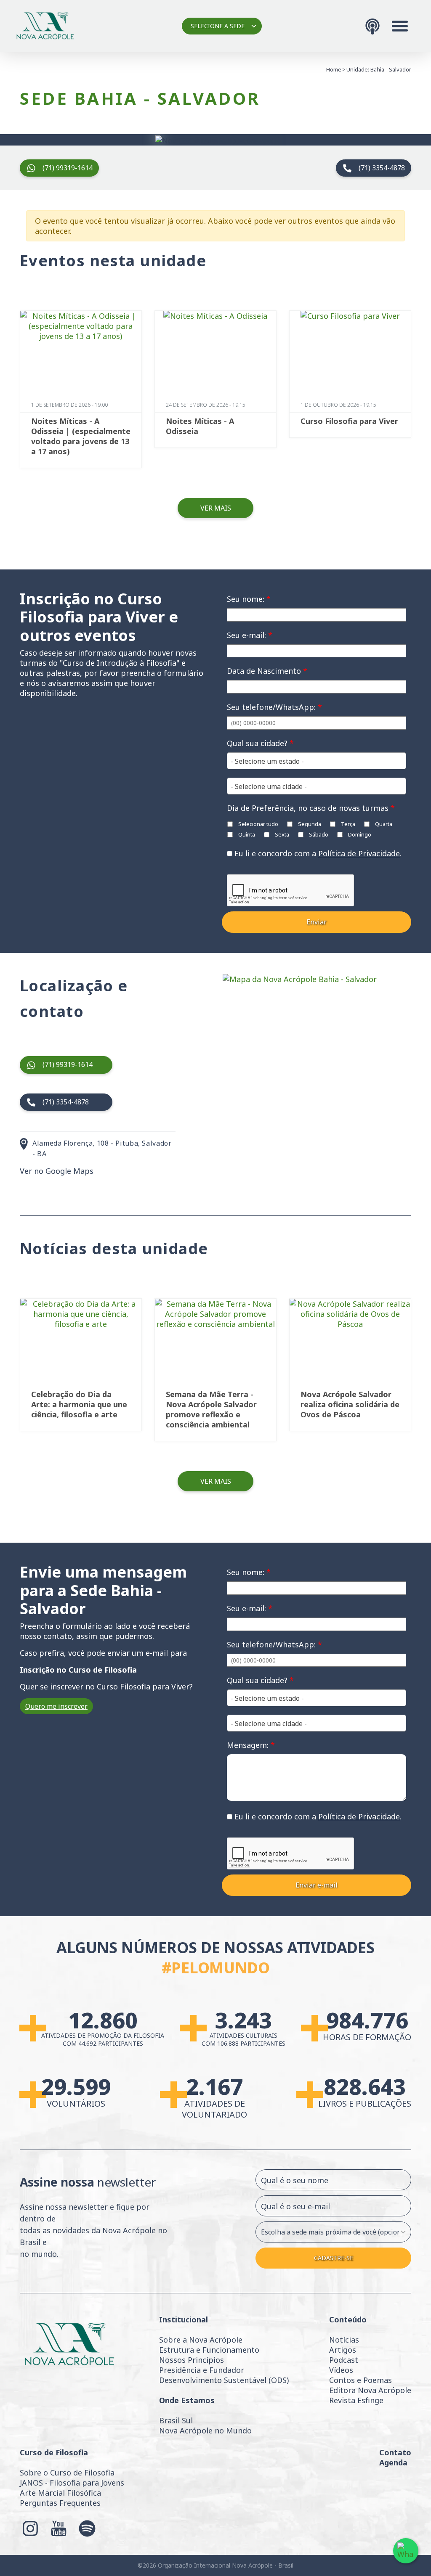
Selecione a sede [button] (218, 26)
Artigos (343, 2350)
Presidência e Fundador (202, 2370)
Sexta (281, 834)
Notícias (344, 2340)
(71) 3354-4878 (382, 168)
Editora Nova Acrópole (370, 2390)
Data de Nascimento (267, 671)
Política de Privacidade (359, 853)
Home (334, 69)
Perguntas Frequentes (60, 2503)
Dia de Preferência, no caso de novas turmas (311, 808)
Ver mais (216, 508)
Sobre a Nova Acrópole (201, 2340)
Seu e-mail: (250, 635)
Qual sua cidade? (260, 743)
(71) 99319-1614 (68, 168)
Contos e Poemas (360, 2380)
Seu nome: (249, 599)
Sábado (318, 834)
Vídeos (341, 2370)
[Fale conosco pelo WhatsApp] (406, 2551)
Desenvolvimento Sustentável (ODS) (224, 2380)
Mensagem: (251, 1745)
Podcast (344, 2360)
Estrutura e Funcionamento (209, 2350)
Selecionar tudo (258, 824)
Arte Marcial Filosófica (60, 2493)
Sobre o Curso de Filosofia (67, 2473)
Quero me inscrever (56, 1706)
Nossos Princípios (192, 2360)
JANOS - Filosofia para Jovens (72, 2483)
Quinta (246, 834)
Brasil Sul (176, 2420)
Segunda (309, 824)
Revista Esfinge (356, 2400)
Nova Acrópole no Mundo (205, 2430)
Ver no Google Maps (57, 1171)
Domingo (359, 834)
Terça (347, 824)
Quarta (383, 824)
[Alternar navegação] (400, 26)
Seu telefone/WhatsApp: (274, 707)
